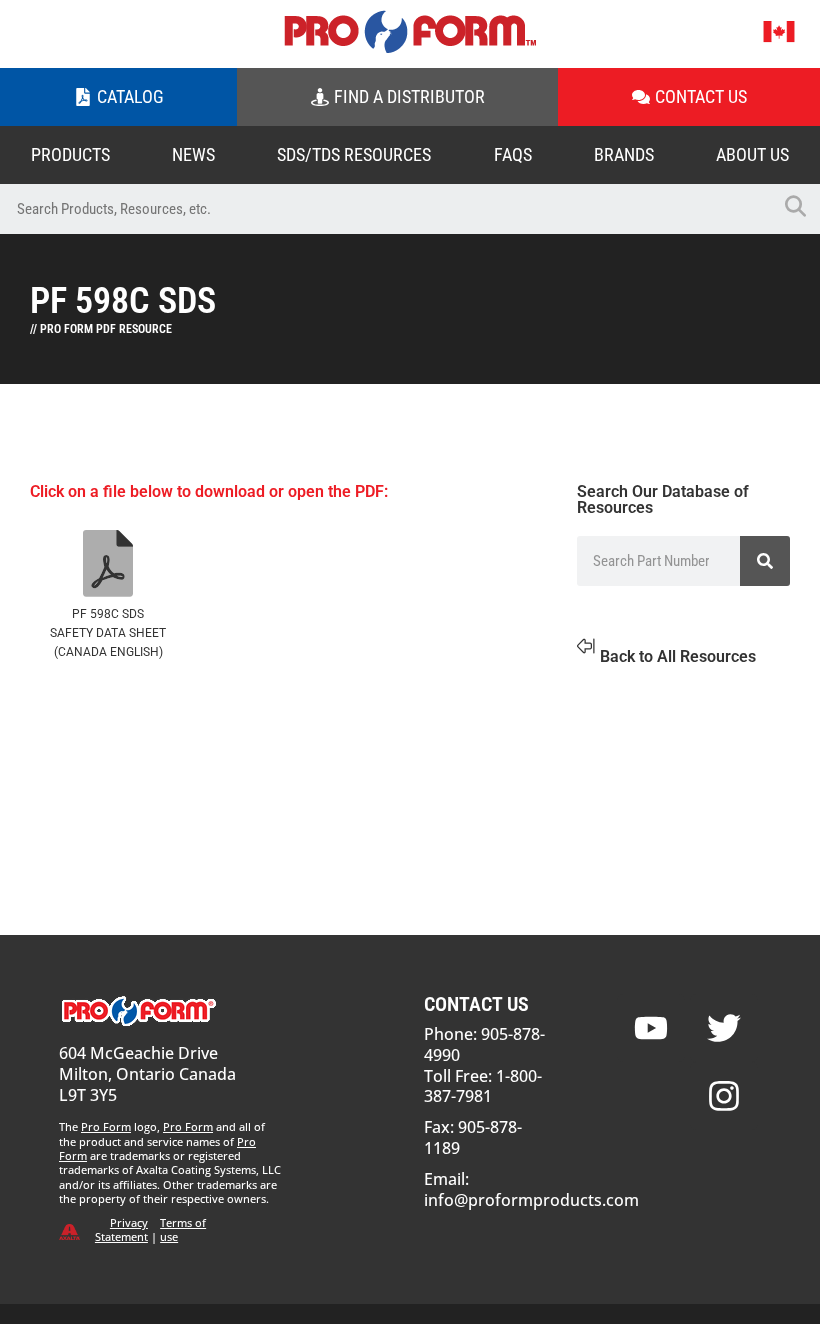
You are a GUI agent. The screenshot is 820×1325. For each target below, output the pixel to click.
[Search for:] (385, 209)
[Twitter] (724, 1028)
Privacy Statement (121, 1229)
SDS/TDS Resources (354, 154)
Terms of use (183, 1229)
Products (70, 154)
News (193, 154)
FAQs (513, 154)
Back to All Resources (678, 656)
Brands (624, 154)
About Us (752, 154)
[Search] (765, 561)
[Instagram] (724, 1096)
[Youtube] (651, 1028)
